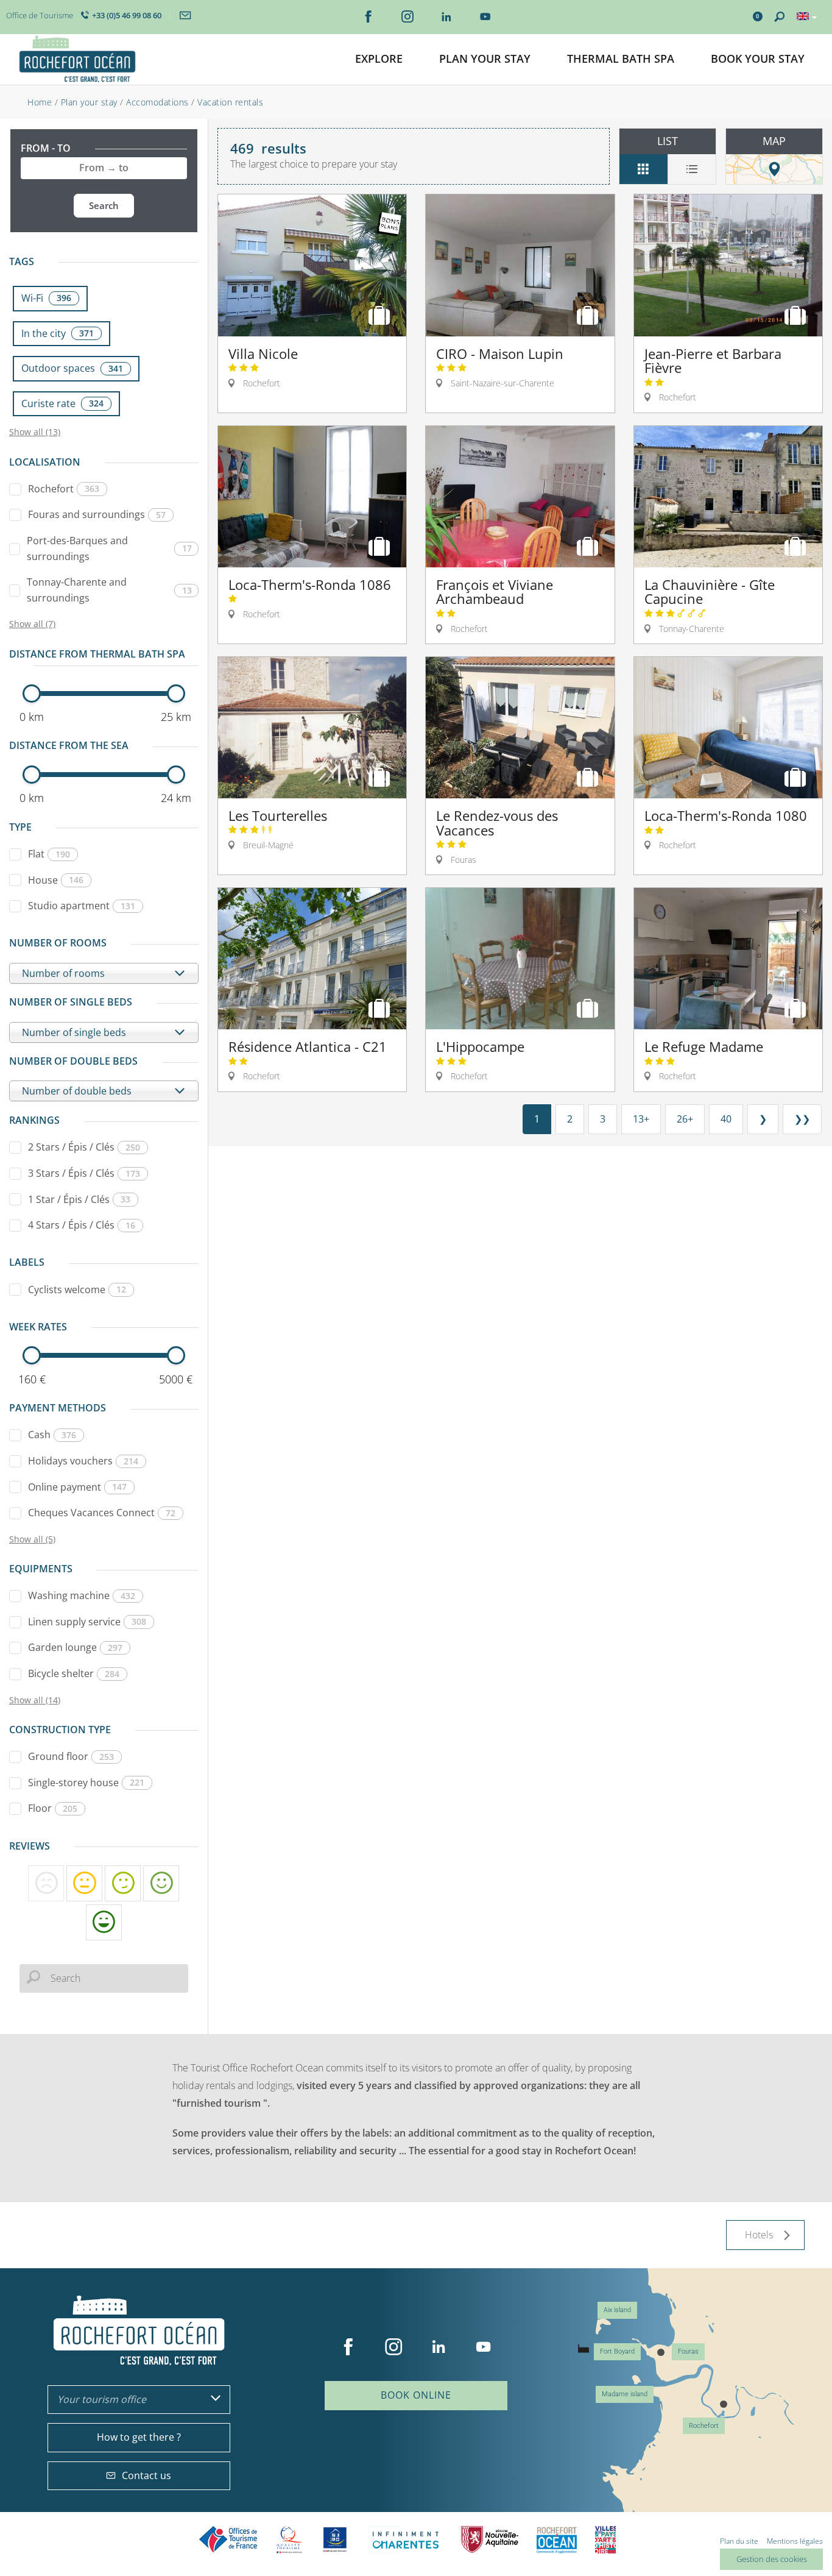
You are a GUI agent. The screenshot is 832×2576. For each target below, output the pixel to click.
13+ (641, 1119)
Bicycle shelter (74, 1673)
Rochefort (64, 489)
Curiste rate (62, 403)
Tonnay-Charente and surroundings (109, 590)
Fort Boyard (617, 2351)
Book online (416, 2395)
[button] (379, 59)
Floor (53, 1808)
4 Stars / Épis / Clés (82, 1225)
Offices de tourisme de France (228, 2540)
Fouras (688, 2351)
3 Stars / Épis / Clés (84, 1173)
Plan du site (739, 2541)
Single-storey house (86, 1783)
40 (726, 1119)
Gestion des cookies (772, 2559)
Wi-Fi (46, 298)
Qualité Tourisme (289, 2540)
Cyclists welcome (77, 1290)
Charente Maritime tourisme (406, 2540)
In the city (58, 333)
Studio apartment (82, 906)
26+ (685, 1119)
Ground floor (71, 1756)
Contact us (146, 2475)
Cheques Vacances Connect (102, 1513)
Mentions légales (795, 2541)
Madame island (625, 2394)
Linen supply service (87, 1622)
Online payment (77, 1487)
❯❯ (802, 1119)
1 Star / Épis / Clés (79, 1199)
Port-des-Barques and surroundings (109, 548)
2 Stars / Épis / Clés (84, 1147)
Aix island (617, 2310)
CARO (557, 2540)
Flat (49, 854)
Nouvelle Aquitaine (490, 2540)
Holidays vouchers (83, 1461)
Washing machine (82, 1595)
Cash (52, 1435)
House (56, 880)
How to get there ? (139, 2437)
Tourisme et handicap (335, 2539)
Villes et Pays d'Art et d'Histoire (605, 2540)
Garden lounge (75, 1647)
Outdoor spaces (72, 368)
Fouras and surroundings (97, 514)
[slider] (32, 694)
